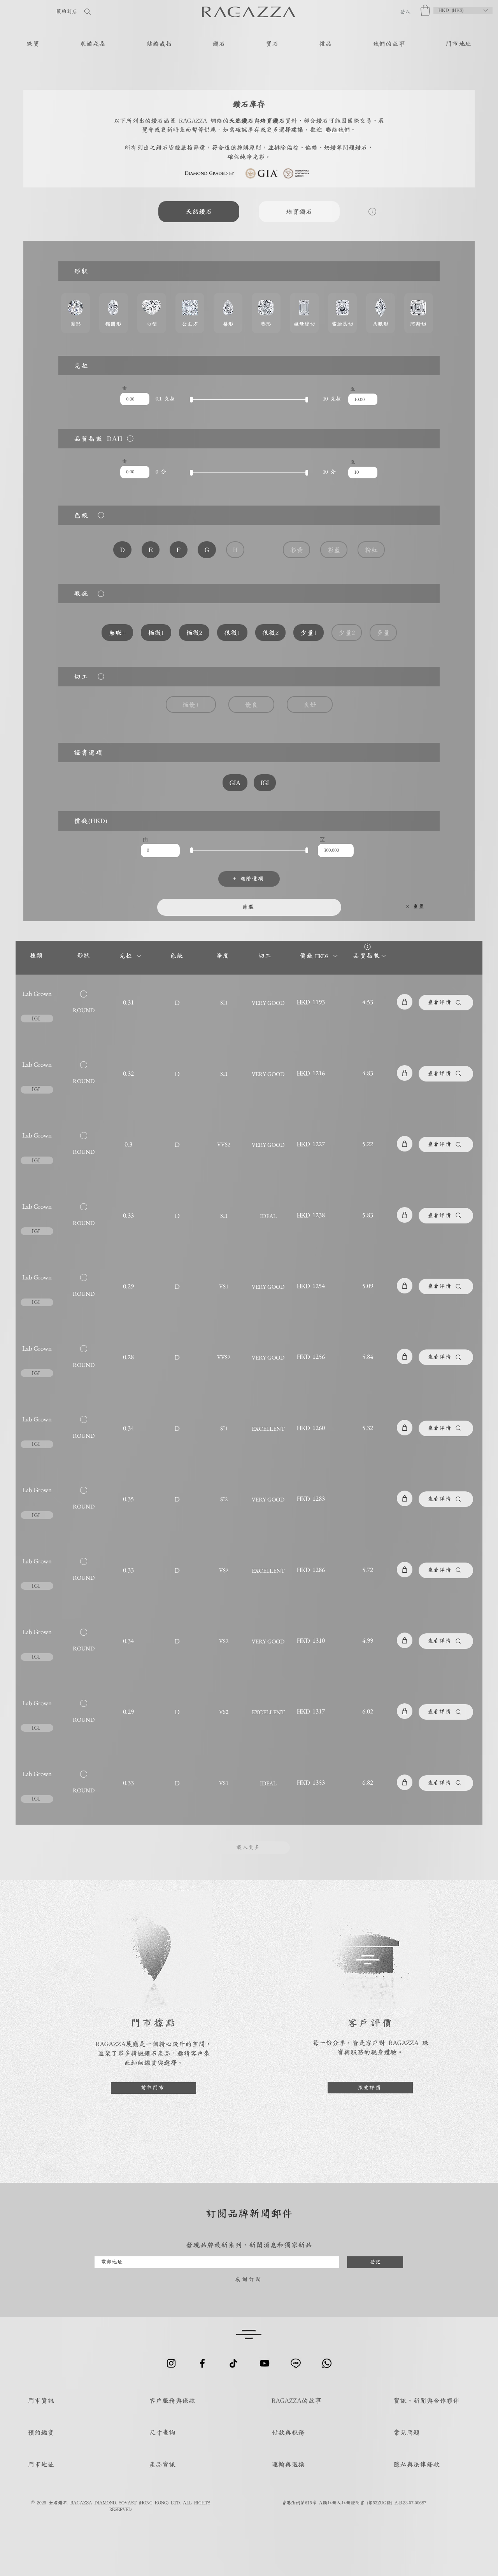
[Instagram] (171, 2363)
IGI (265, 783)
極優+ (191, 704)
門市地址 (41, 2464)
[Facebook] (202, 2363)
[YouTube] (265, 2363)
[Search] (112, 11)
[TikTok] (233, 2363)
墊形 (266, 313)
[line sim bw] (296, 2363)
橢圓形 (114, 313)
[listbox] (463, 10)
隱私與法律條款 (416, 2464)
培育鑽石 (299, 211)
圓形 (75, 313)
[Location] (130, 438)
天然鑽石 (199, 211)
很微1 (232, 633)
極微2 (194, 633)
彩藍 (334, 550)
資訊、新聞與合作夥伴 (426, 2400)
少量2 (347, 633)
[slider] (191, 400)
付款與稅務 (288, 2432)
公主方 (190, 313)
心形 (152, 313)
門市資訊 (41, 2400)
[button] (425, 10)
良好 (310, 704)
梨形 (228, 313)
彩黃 (296, 550)
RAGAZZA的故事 (296, 2400)
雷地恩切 (342, 313)
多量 (383, 633)
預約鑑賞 (41, 2432)
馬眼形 (381, 313)
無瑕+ (117, 633)
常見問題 (407, 2432)
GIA (235, 783)
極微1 (156, 633)
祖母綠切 (304, 313)
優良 (251, 704)
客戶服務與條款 (172, 2400)
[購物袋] (405, 1002)
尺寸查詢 (162, 2432)
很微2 (270, 633)
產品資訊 (162, 2464)
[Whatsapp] (327, 2363)
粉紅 (371, 550)
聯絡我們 (338, 129)
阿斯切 (419, 313)
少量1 (309, 633)
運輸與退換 (288, 2464)
